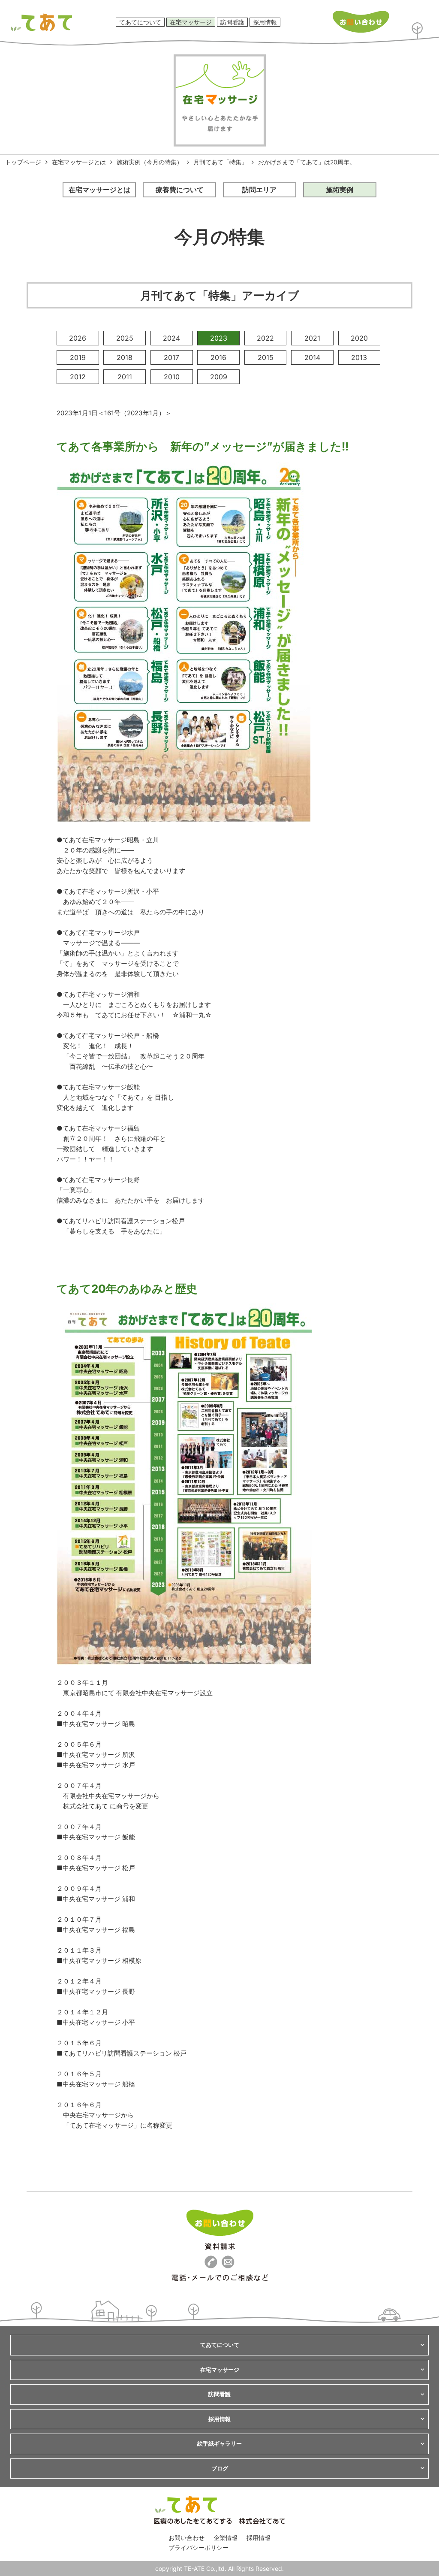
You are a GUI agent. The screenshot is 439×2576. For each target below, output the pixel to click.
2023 (219, 338)
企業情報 (226, 2538)
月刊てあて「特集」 (220, 162)
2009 (219, 377)
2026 (78, 338)
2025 (125, 338)
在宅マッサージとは (79, 162)
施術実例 (340, 190)
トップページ (23, 162)
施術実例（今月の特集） (150, 162)
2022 (265, 338)
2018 (125, 357)
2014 (312, 357)
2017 (171, 357)
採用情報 (265, 22)
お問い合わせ (186, 2538)
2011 (125, 377)
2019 (78, 357)
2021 (312, 338)
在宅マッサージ (191, 22)
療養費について (180, 190)
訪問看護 (232, 22)
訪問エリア (259, 190)
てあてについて (140, 22)
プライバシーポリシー (198, 2547)
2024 (171, 338)
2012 (78, 377)
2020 (359, 338)
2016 (218, 357)
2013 (359, 357)
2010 (172, 377)
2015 (266, 357)
